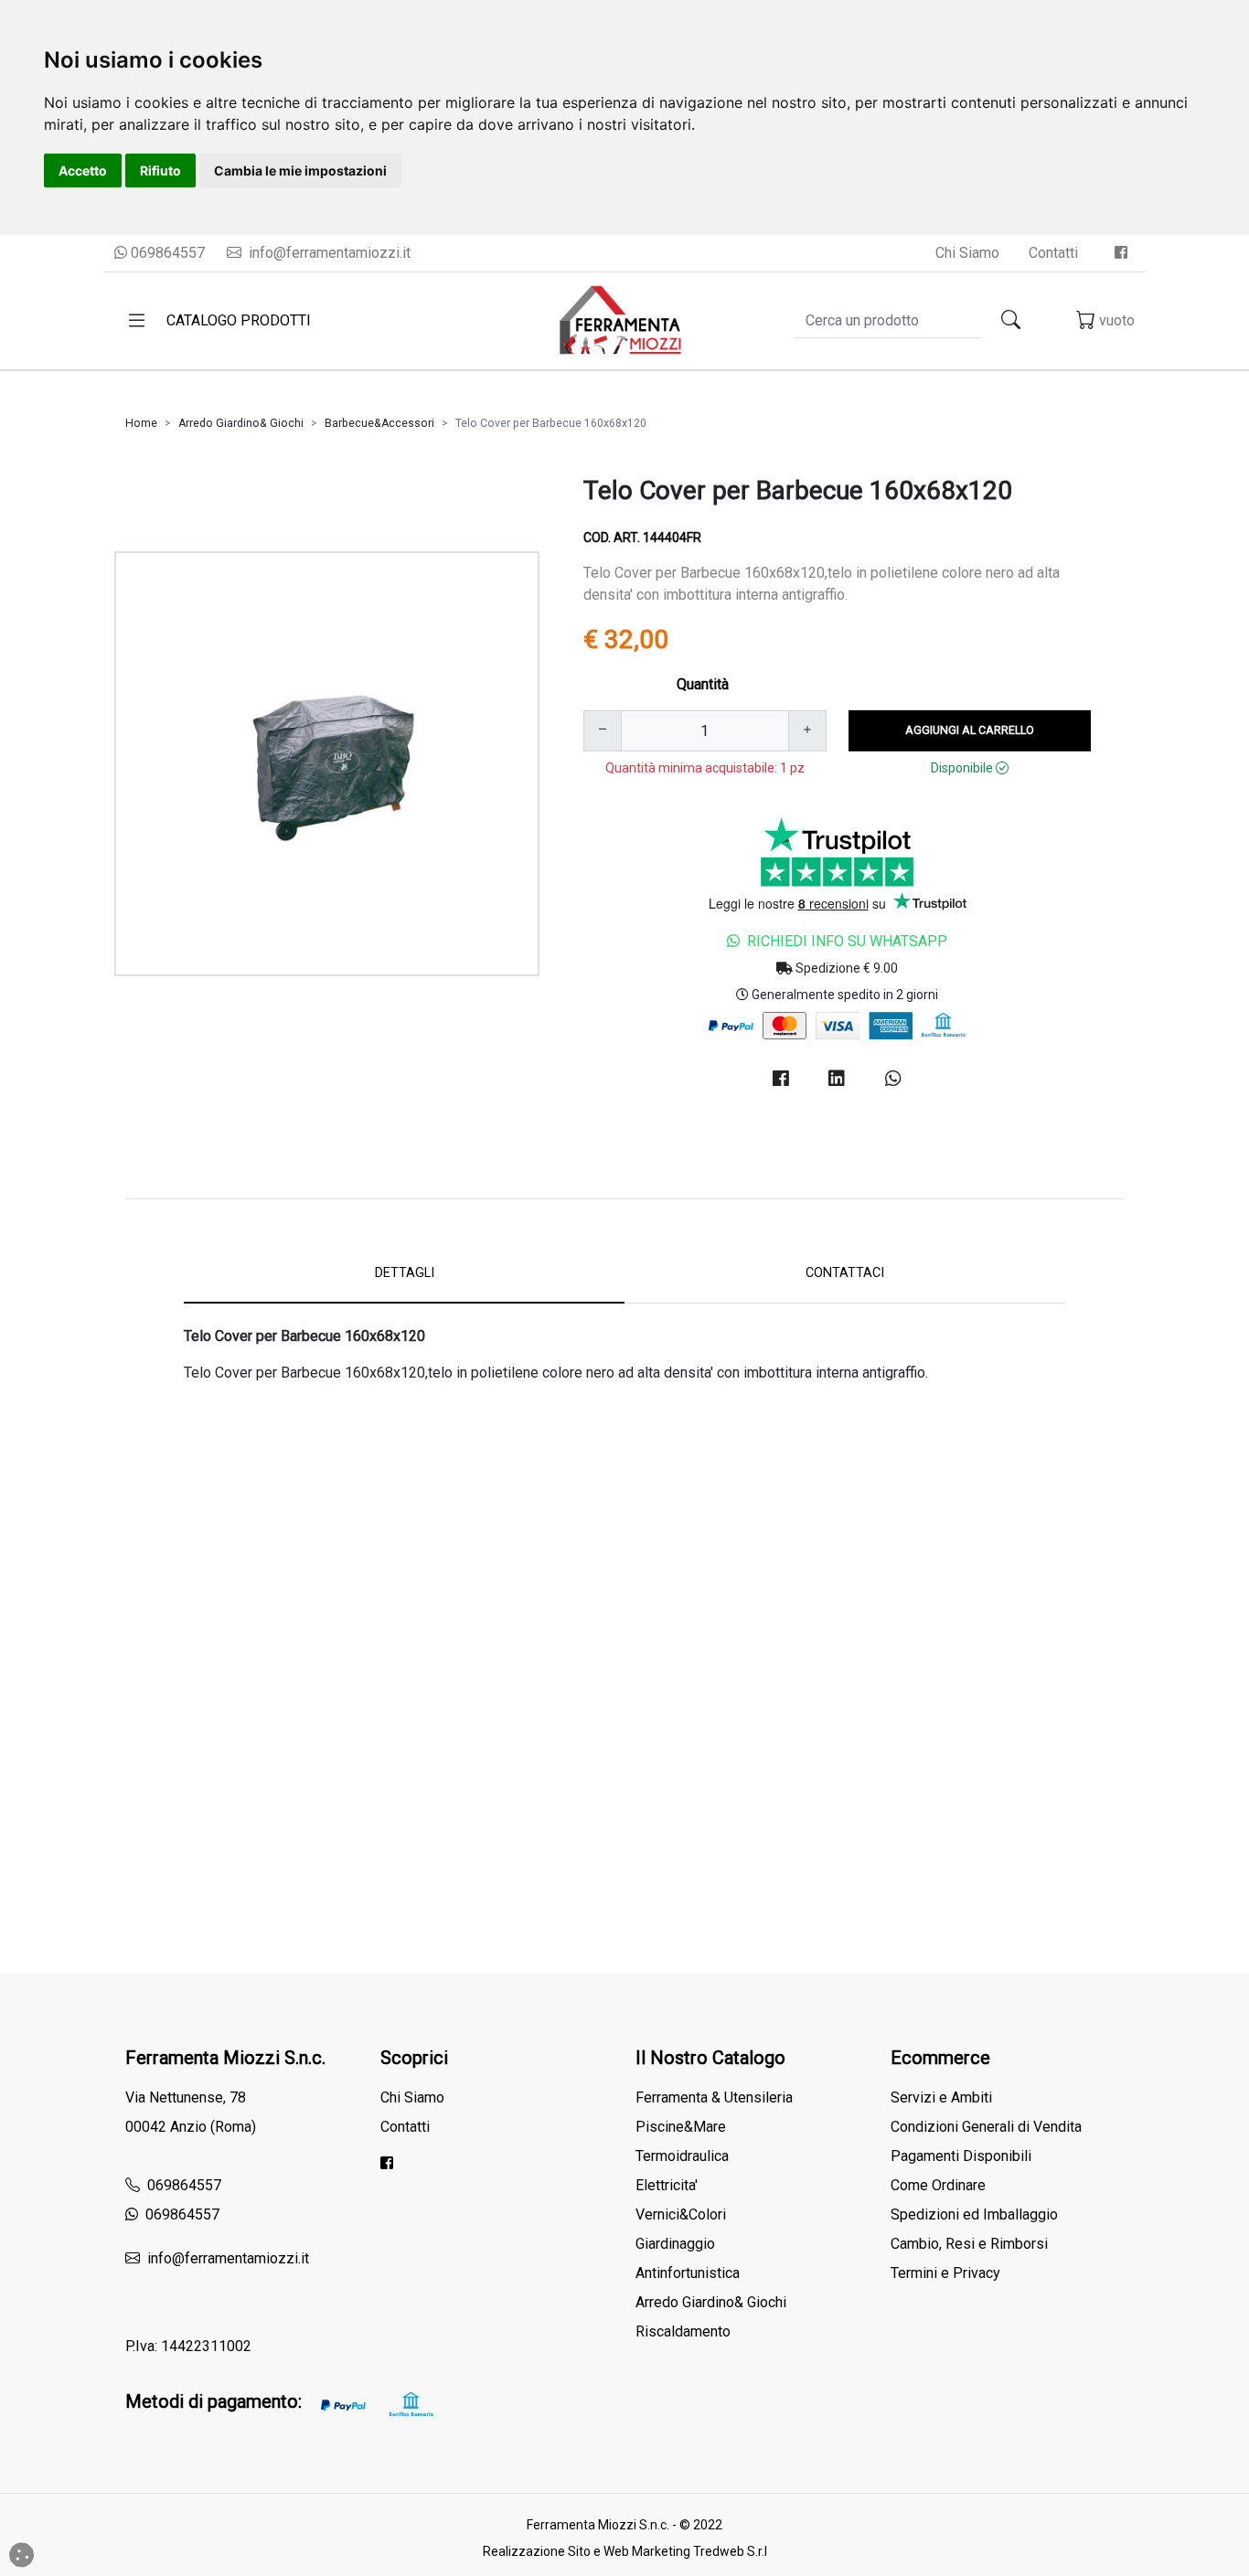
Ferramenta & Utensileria (714, 2097)
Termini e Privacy (945, 2273)
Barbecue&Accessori (379, 423)
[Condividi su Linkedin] (838, 1079)
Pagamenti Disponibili (961, 2156)
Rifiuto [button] (160, 170)
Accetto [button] (83, 170)
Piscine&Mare (681, 2127)
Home (141, 423)
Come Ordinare (938, 2185)
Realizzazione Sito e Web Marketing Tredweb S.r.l (625, 2551)
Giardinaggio (675, 2244)
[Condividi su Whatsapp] (893, 1079)
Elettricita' (667, 2185)
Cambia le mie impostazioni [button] (300, 170)
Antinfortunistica (688, 2273)
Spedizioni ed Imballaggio (974, 2214)
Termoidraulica (682, 2156)
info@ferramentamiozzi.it (328, 253)
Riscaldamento (683, 2331)
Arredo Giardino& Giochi (241, 423)
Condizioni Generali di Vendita (986, 2127)
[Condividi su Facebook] (781, 1079)
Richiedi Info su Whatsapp (847, 941)
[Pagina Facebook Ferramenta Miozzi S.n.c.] (1121, 253)
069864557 (166, 253)
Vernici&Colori (681, 2214)
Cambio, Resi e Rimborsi (969, 2244)
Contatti (1053, 253)
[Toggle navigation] (137, 321)
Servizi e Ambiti (941, 2097)
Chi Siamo (967, 253)
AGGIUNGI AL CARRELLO (970, 730)
